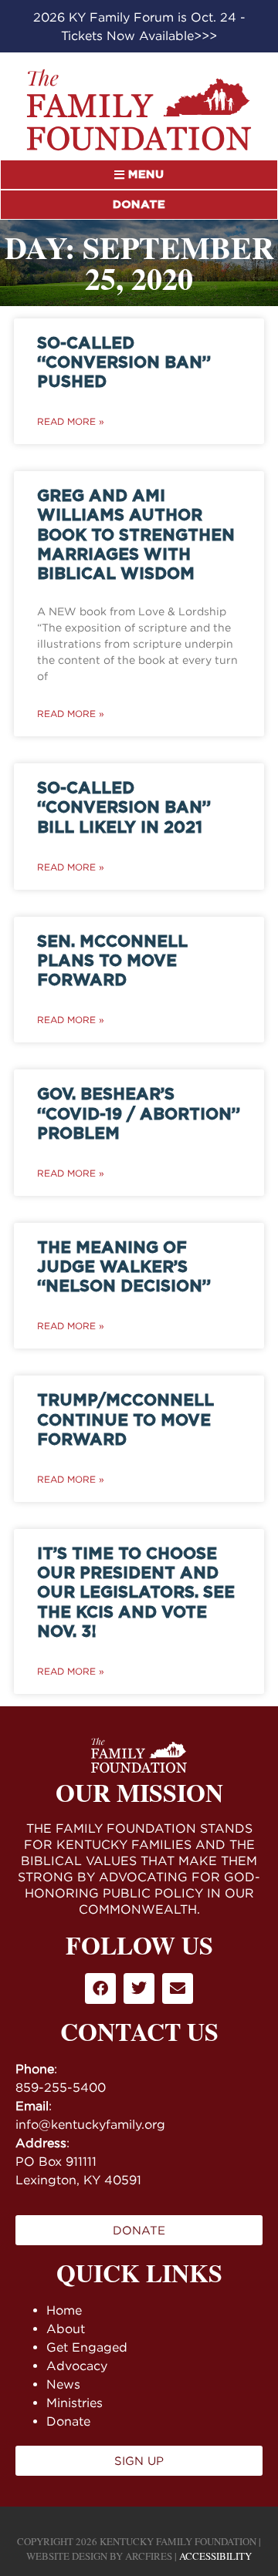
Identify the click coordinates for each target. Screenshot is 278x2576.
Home (64, 2310)
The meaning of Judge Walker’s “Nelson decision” (124, 1267)
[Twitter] (139, 1988)
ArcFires (149, 2556)
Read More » (71, 421)
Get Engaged (87, 2347)
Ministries (75, 2403)
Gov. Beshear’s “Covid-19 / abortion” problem (139, 1114)
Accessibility (215, 2556)
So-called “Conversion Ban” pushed (124, 363)
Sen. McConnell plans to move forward (112, 961)
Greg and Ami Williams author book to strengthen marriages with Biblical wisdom (136, 535)
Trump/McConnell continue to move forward (125, 1420)
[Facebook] (100, 1988)
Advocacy (77, 2366)
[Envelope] (178, 1988)
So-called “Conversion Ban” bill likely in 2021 (124, 808)
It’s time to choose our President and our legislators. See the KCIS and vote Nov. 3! (136, 1593)
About (66, 2329)
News (63, 2384)
